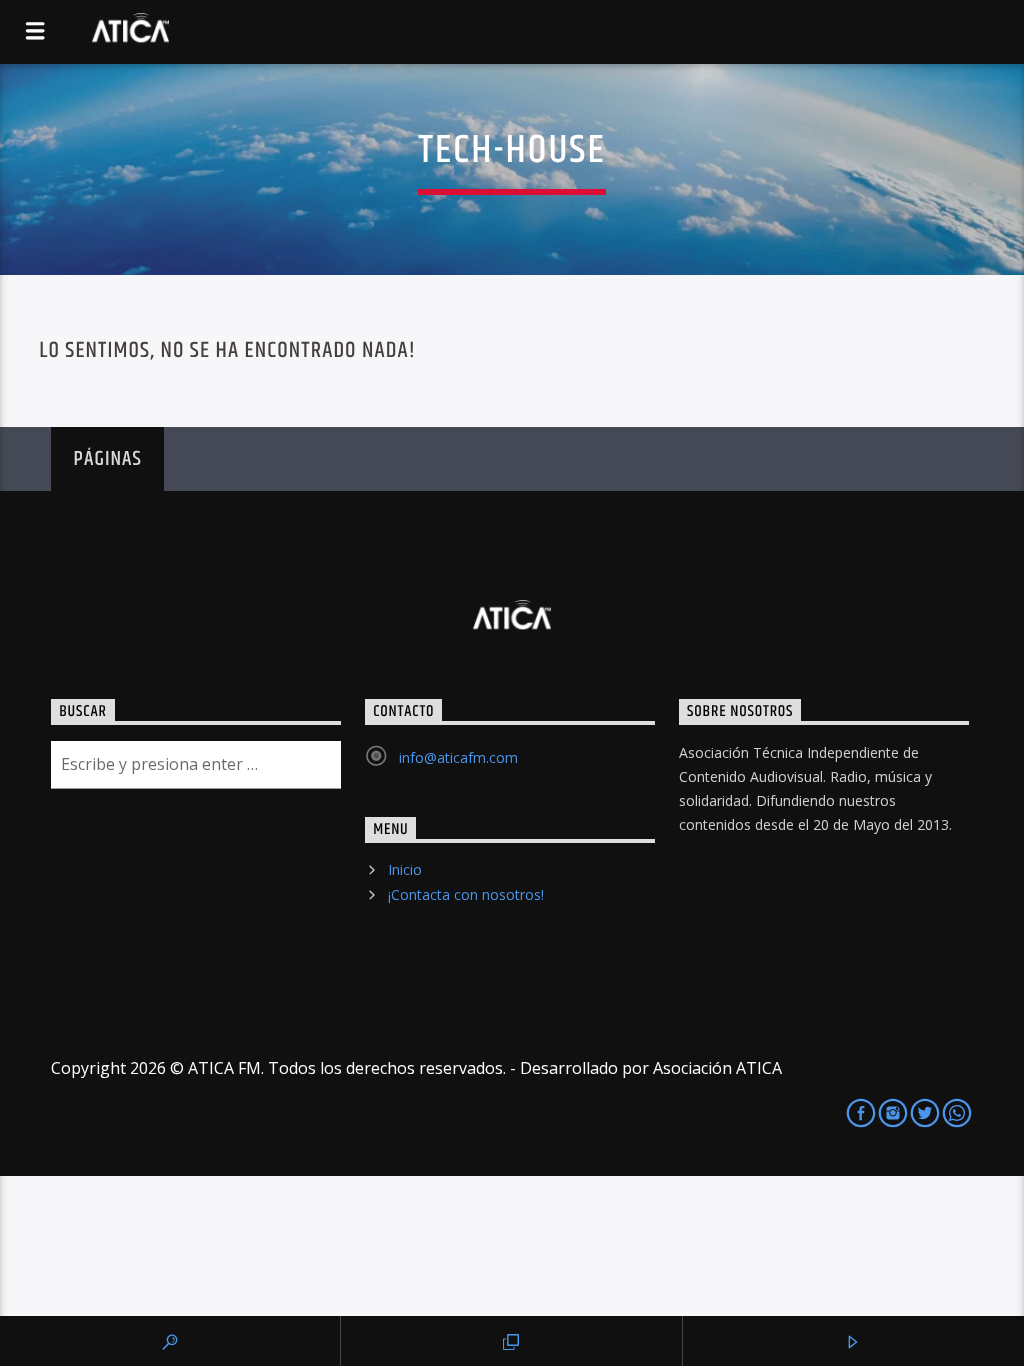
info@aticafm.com (458, 757)
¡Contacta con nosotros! (466, 894)
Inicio (405, 869)
